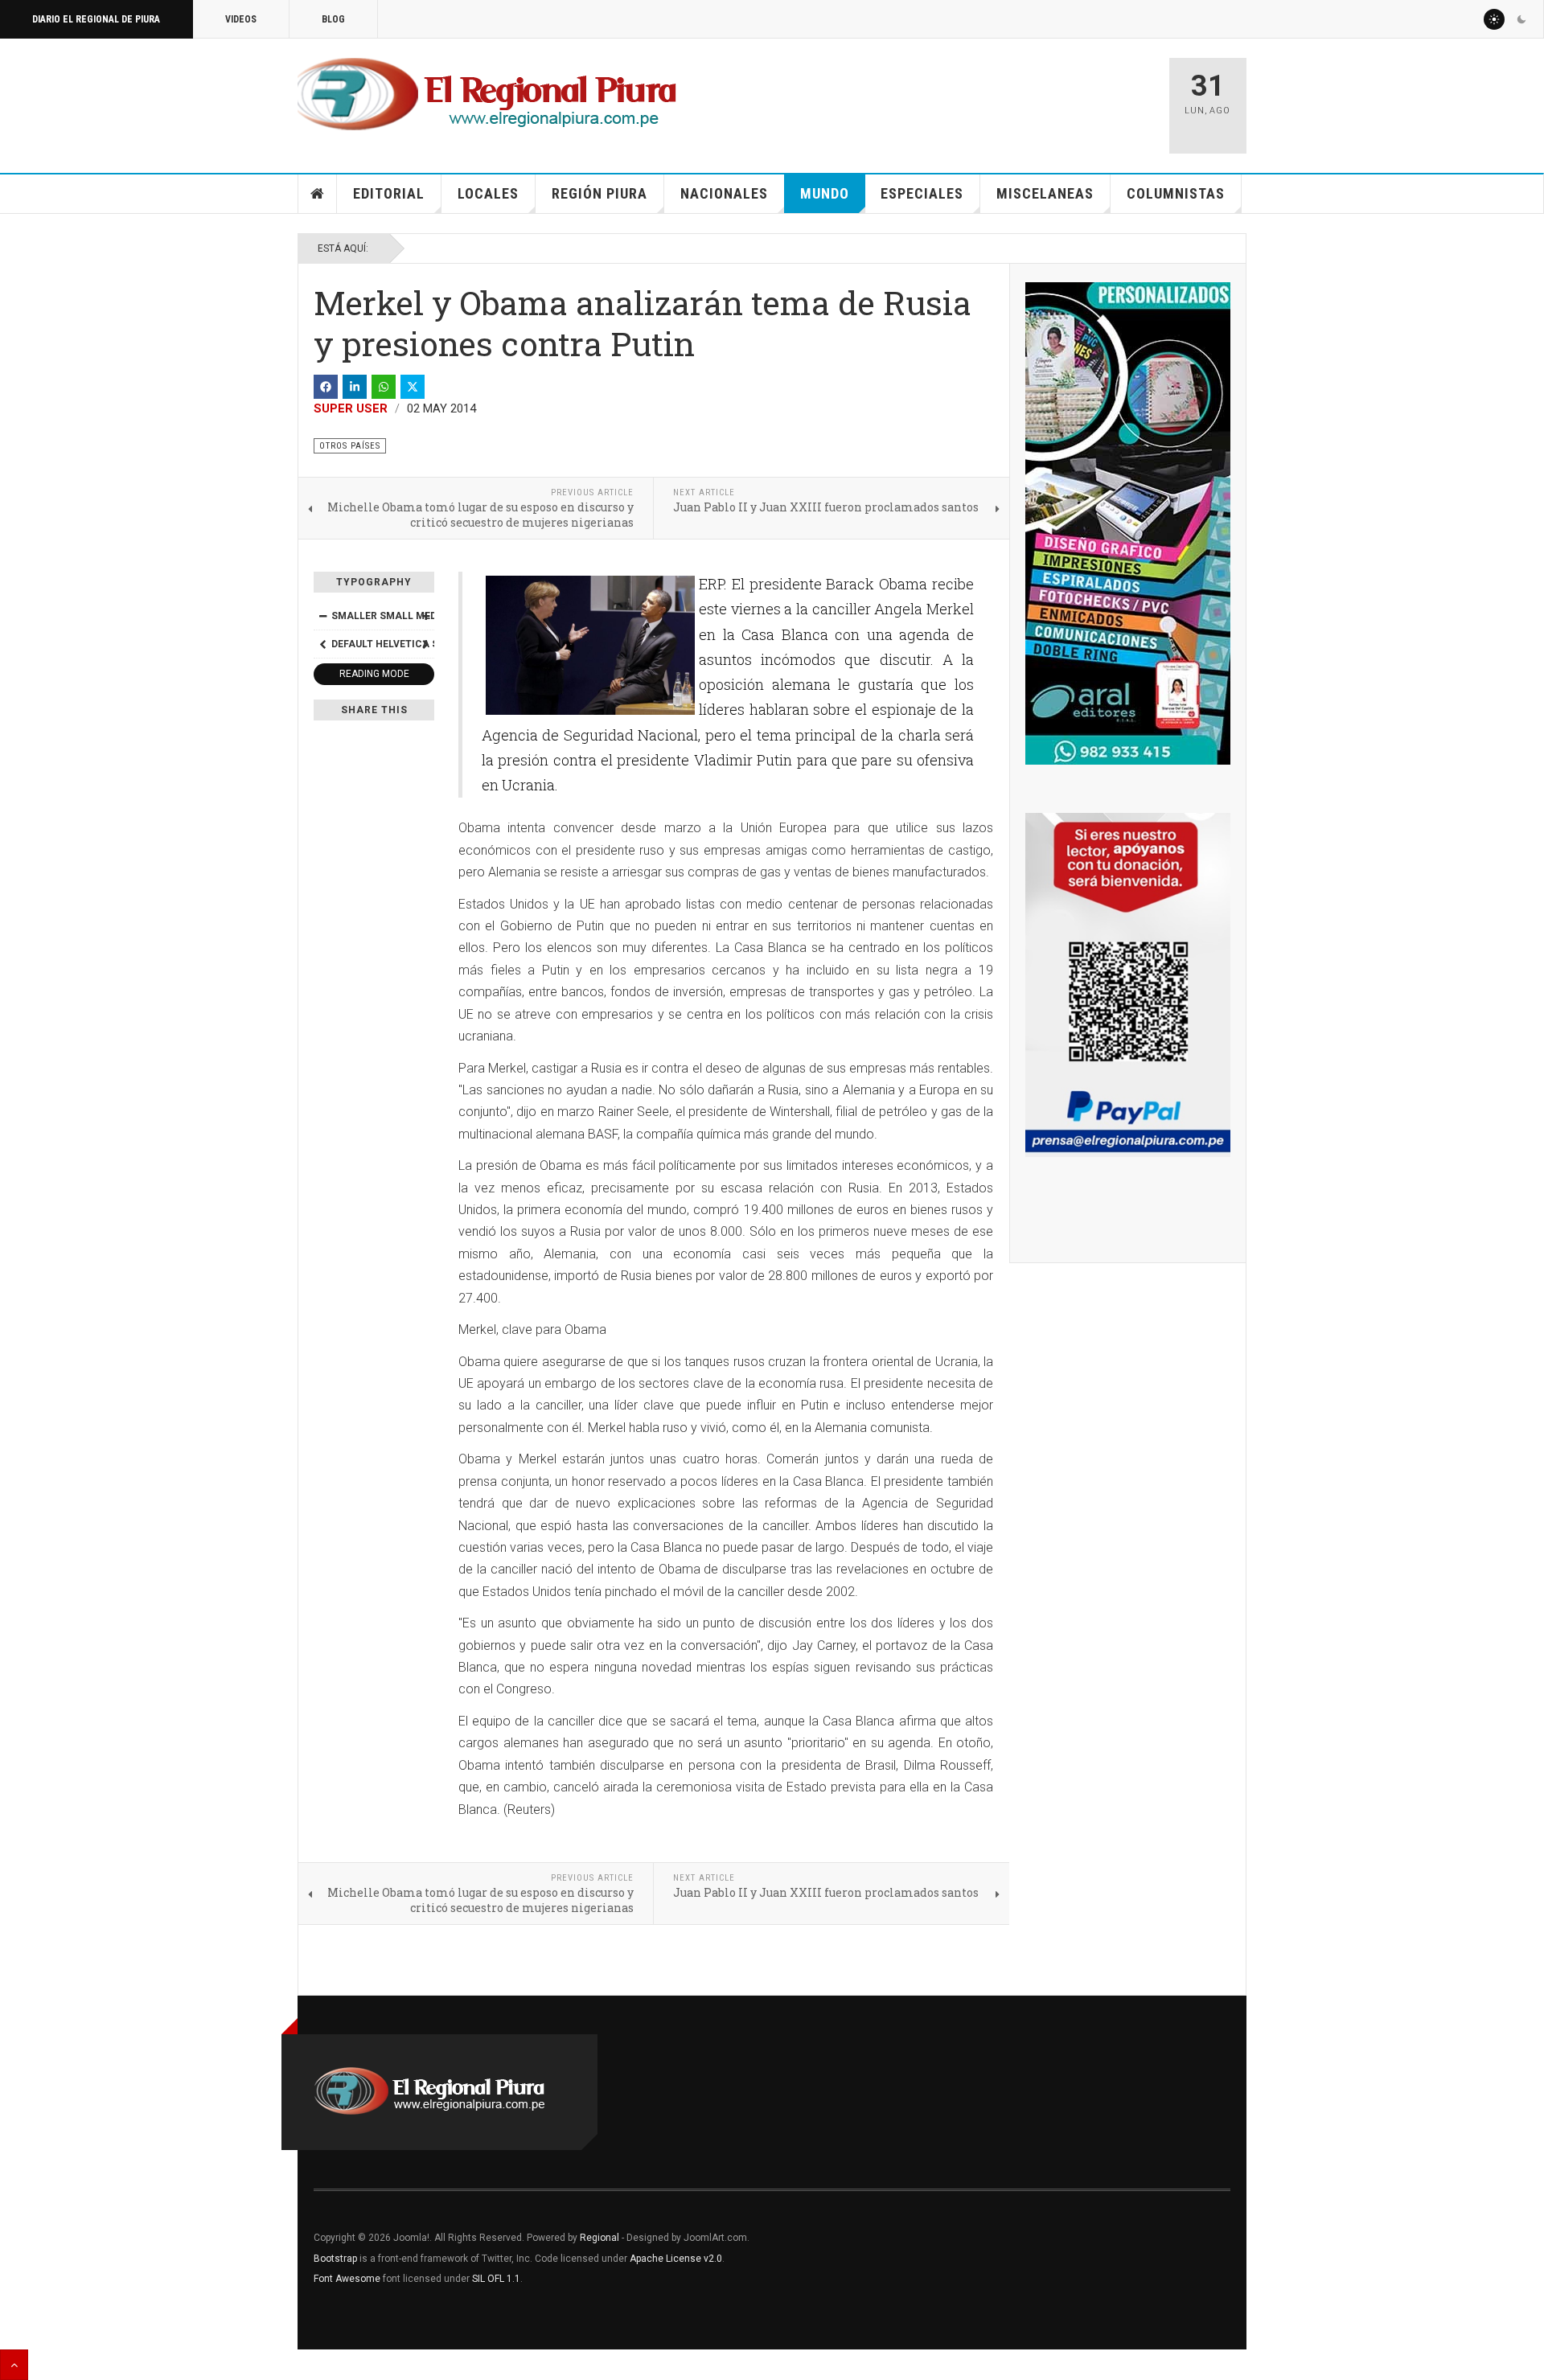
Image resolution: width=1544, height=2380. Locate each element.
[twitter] (413, 387)
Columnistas (1176, 193)
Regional (600, 2238)
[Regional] (487, 95)
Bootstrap (335, 2259)
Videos (241, 19)
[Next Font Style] (425, 644)
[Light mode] (1494, 19)
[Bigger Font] (425, 616)
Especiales (922, 193)
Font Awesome (347, 2279)
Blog (333, 19)
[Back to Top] (14, 2365)
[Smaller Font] (322, 616)
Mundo (825, 193)
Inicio (318, 194)
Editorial (389, 193)
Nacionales (724, 193)
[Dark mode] (1521, 19)
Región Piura (600, 193)
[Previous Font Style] (322, 644)
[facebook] (326, 387)
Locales (488, 193)
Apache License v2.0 (676, 2259)
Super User (351, 408)
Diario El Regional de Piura (96, 19)
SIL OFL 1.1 (496, 2279)
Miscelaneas (1045, 193)
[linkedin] (355, 387)
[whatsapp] (384, 387)
